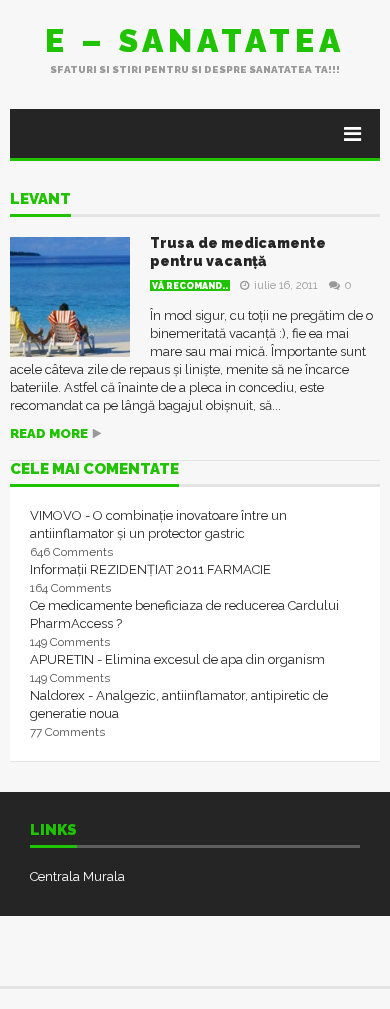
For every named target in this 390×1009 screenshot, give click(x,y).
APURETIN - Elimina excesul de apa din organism (177, 659)
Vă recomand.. (190, 286)
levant (40, 200)
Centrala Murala (77, 876)
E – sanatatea (195, 40)
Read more (49, 433)
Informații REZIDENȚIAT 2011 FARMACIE (150, 569)
